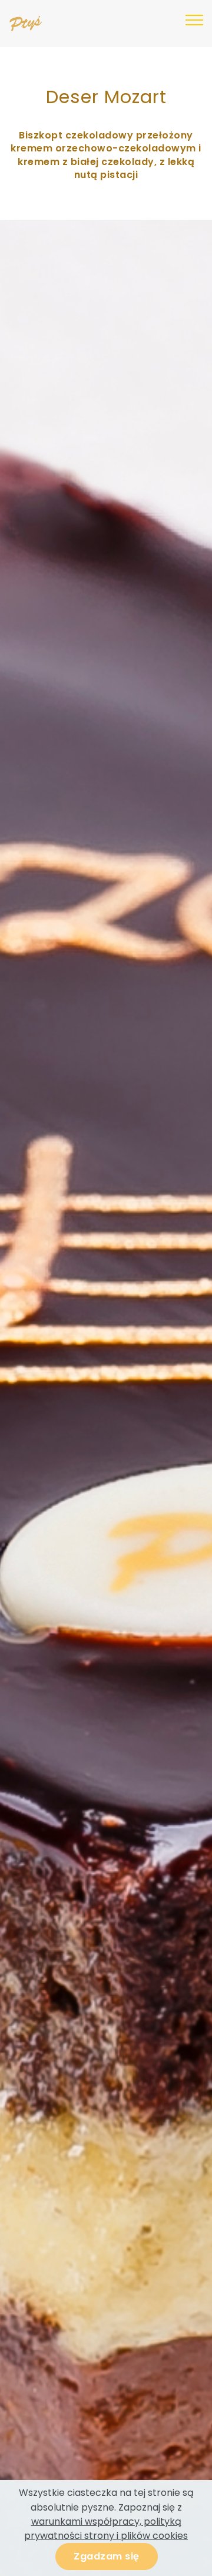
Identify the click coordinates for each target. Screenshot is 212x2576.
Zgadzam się (107, 2556)
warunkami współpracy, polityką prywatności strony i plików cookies (106, 2529)
